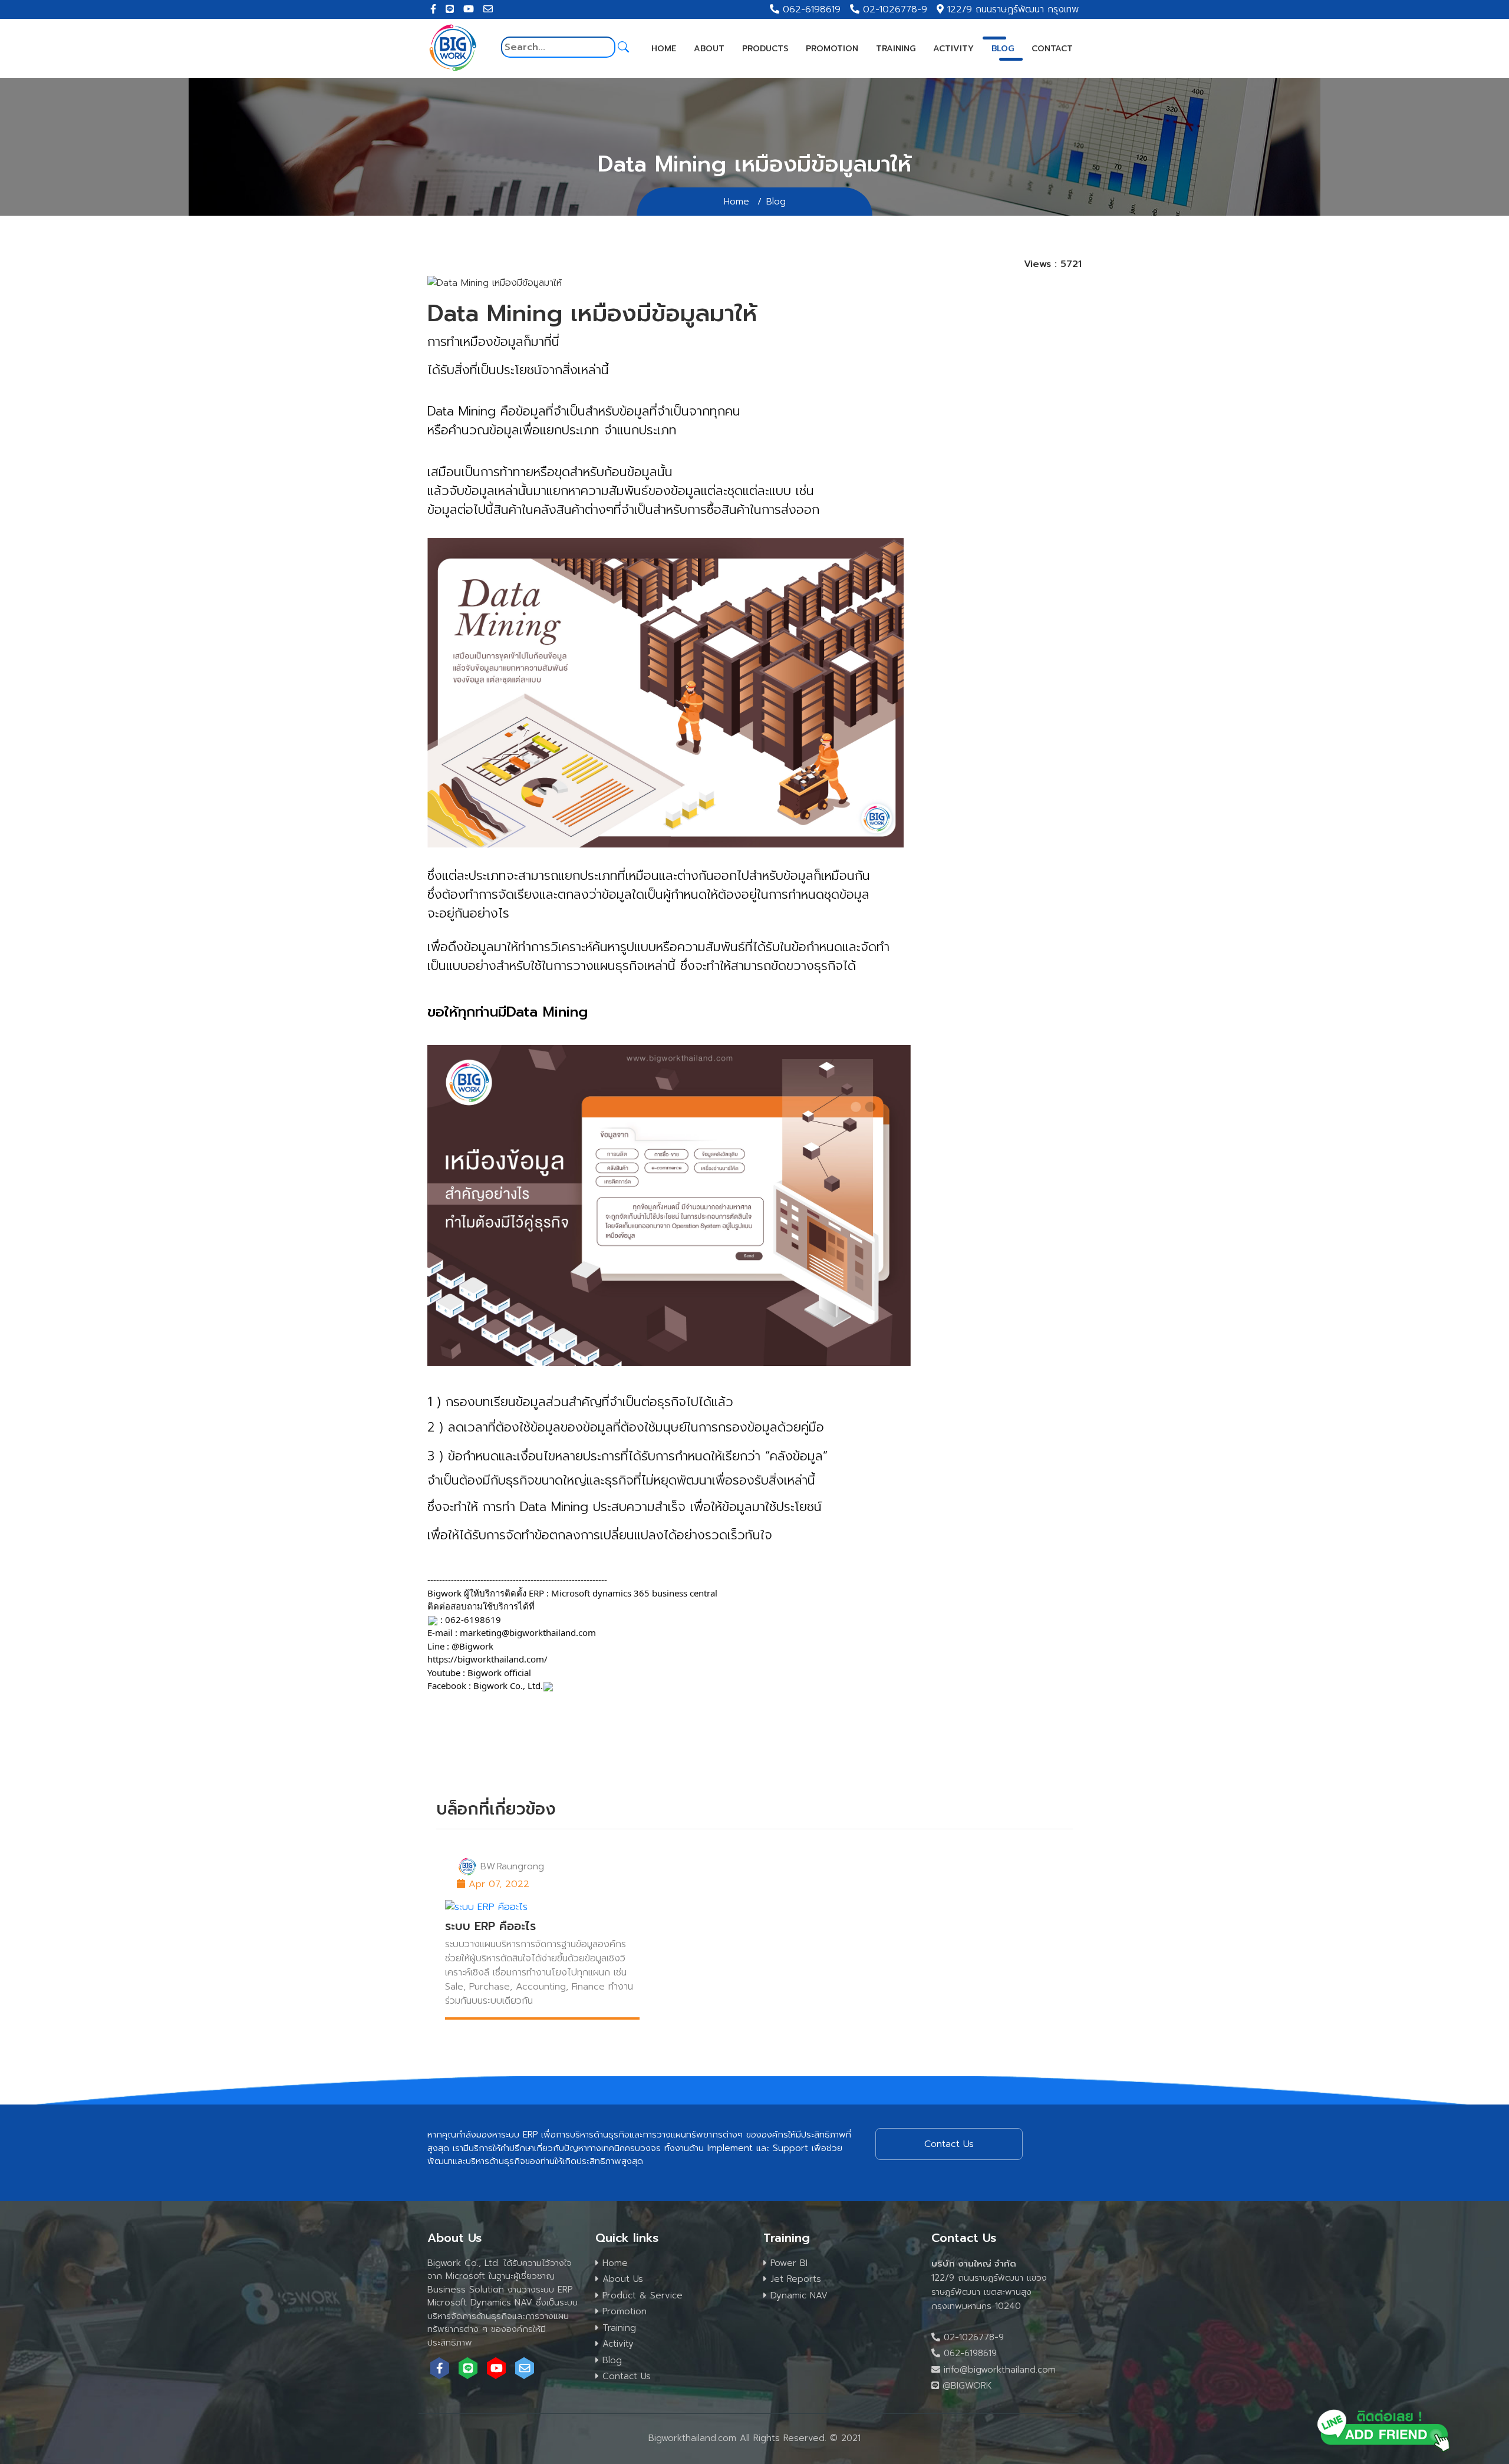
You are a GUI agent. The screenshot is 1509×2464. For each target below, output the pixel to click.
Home (664, 49)
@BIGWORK (966, 2386)
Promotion (832, 49)
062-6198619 (812, 9)
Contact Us (625, 2376)
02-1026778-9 (895, 9)
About (709, 49)
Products (765, 49)
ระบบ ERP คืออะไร (490, 1926)
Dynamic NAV (797, 2295)
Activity (953, 49)
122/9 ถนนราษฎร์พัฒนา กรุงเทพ (1013, 9)
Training (896, 49)
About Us (621, 2279)
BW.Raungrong (512, 1866)
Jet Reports (794, 2279)
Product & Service (641, 2295)
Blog (1003, 49)
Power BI (787, 2263)
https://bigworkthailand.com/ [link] (487, 1659)
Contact (1052, 49)
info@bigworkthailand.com (998, 2370)
